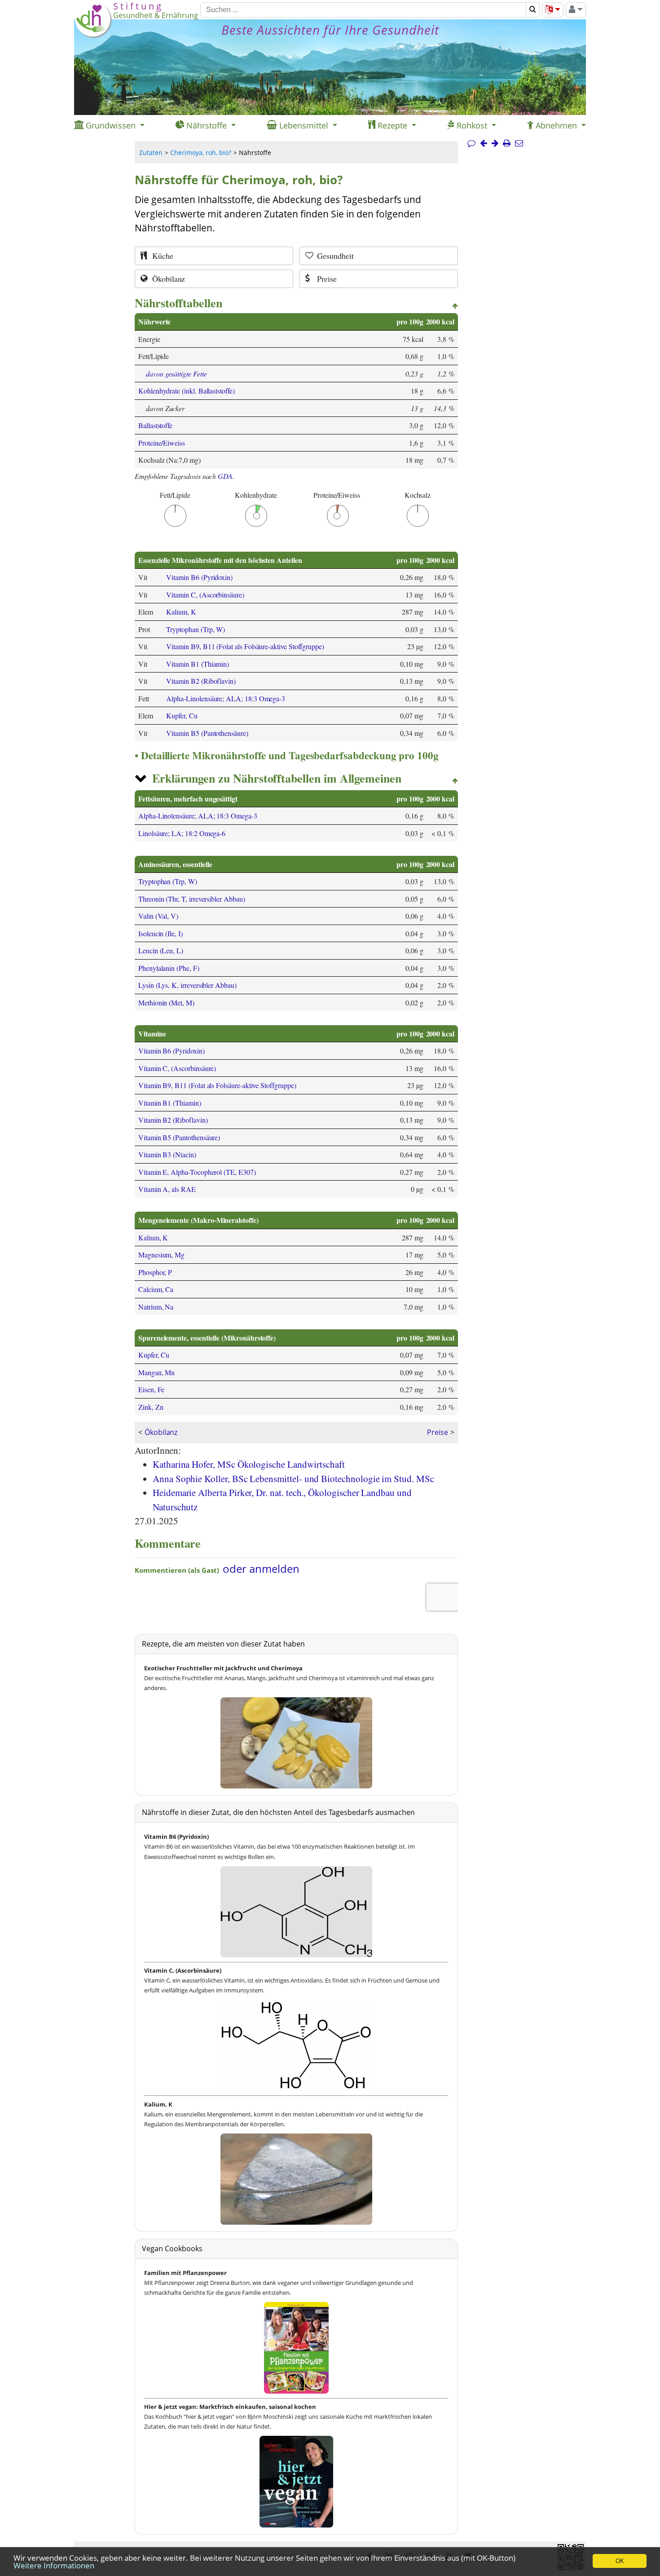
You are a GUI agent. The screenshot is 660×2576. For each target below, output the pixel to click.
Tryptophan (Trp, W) (196, 629)
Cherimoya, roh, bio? (201, 153)
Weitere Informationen (54, 2565)
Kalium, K (181, 612)
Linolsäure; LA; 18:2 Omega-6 (182, 833)
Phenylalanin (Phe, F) (169, 968)
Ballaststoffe (155, 425)
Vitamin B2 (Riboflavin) (201, 681)
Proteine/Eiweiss (162, 443)
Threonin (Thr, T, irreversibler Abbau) (192, 899)
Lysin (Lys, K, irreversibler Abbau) (187, 985)
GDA (225, 476)
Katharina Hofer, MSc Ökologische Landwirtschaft (249, 1464)
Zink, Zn (151, 1407)
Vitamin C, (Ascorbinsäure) (205, 595)
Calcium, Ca (156, 1289)
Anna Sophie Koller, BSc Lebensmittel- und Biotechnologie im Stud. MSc (293, 1478)
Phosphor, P (155, 1272)
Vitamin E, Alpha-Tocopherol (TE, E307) (197, 1172)
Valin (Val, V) (158, 916)
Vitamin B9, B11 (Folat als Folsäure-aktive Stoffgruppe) (245, 646)
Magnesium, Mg (161, 1255)
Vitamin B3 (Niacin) (167, 1154)
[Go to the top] (455, 306)
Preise (438, 1432)
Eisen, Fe (151, 1389)
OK (620, 2561)
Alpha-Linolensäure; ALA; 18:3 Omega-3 (226, 698)
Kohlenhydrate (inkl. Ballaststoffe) (187, 391)
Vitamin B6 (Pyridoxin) (199, 577)
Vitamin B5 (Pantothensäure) (207, 733)
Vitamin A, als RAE (167, 1189)
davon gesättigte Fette (176, 374)
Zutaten (151, 153)
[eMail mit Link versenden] (519, 143)
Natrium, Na (156, 1307)
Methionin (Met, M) (166, 1003)
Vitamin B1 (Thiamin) (198, 664)
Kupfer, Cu (182, 715)
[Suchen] (533, 10)
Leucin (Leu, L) (161, 950)
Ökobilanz (161, 1432)
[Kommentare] (471, 143)
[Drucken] (507, 143)
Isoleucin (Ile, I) (161, 933)
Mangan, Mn (156, 1372)
